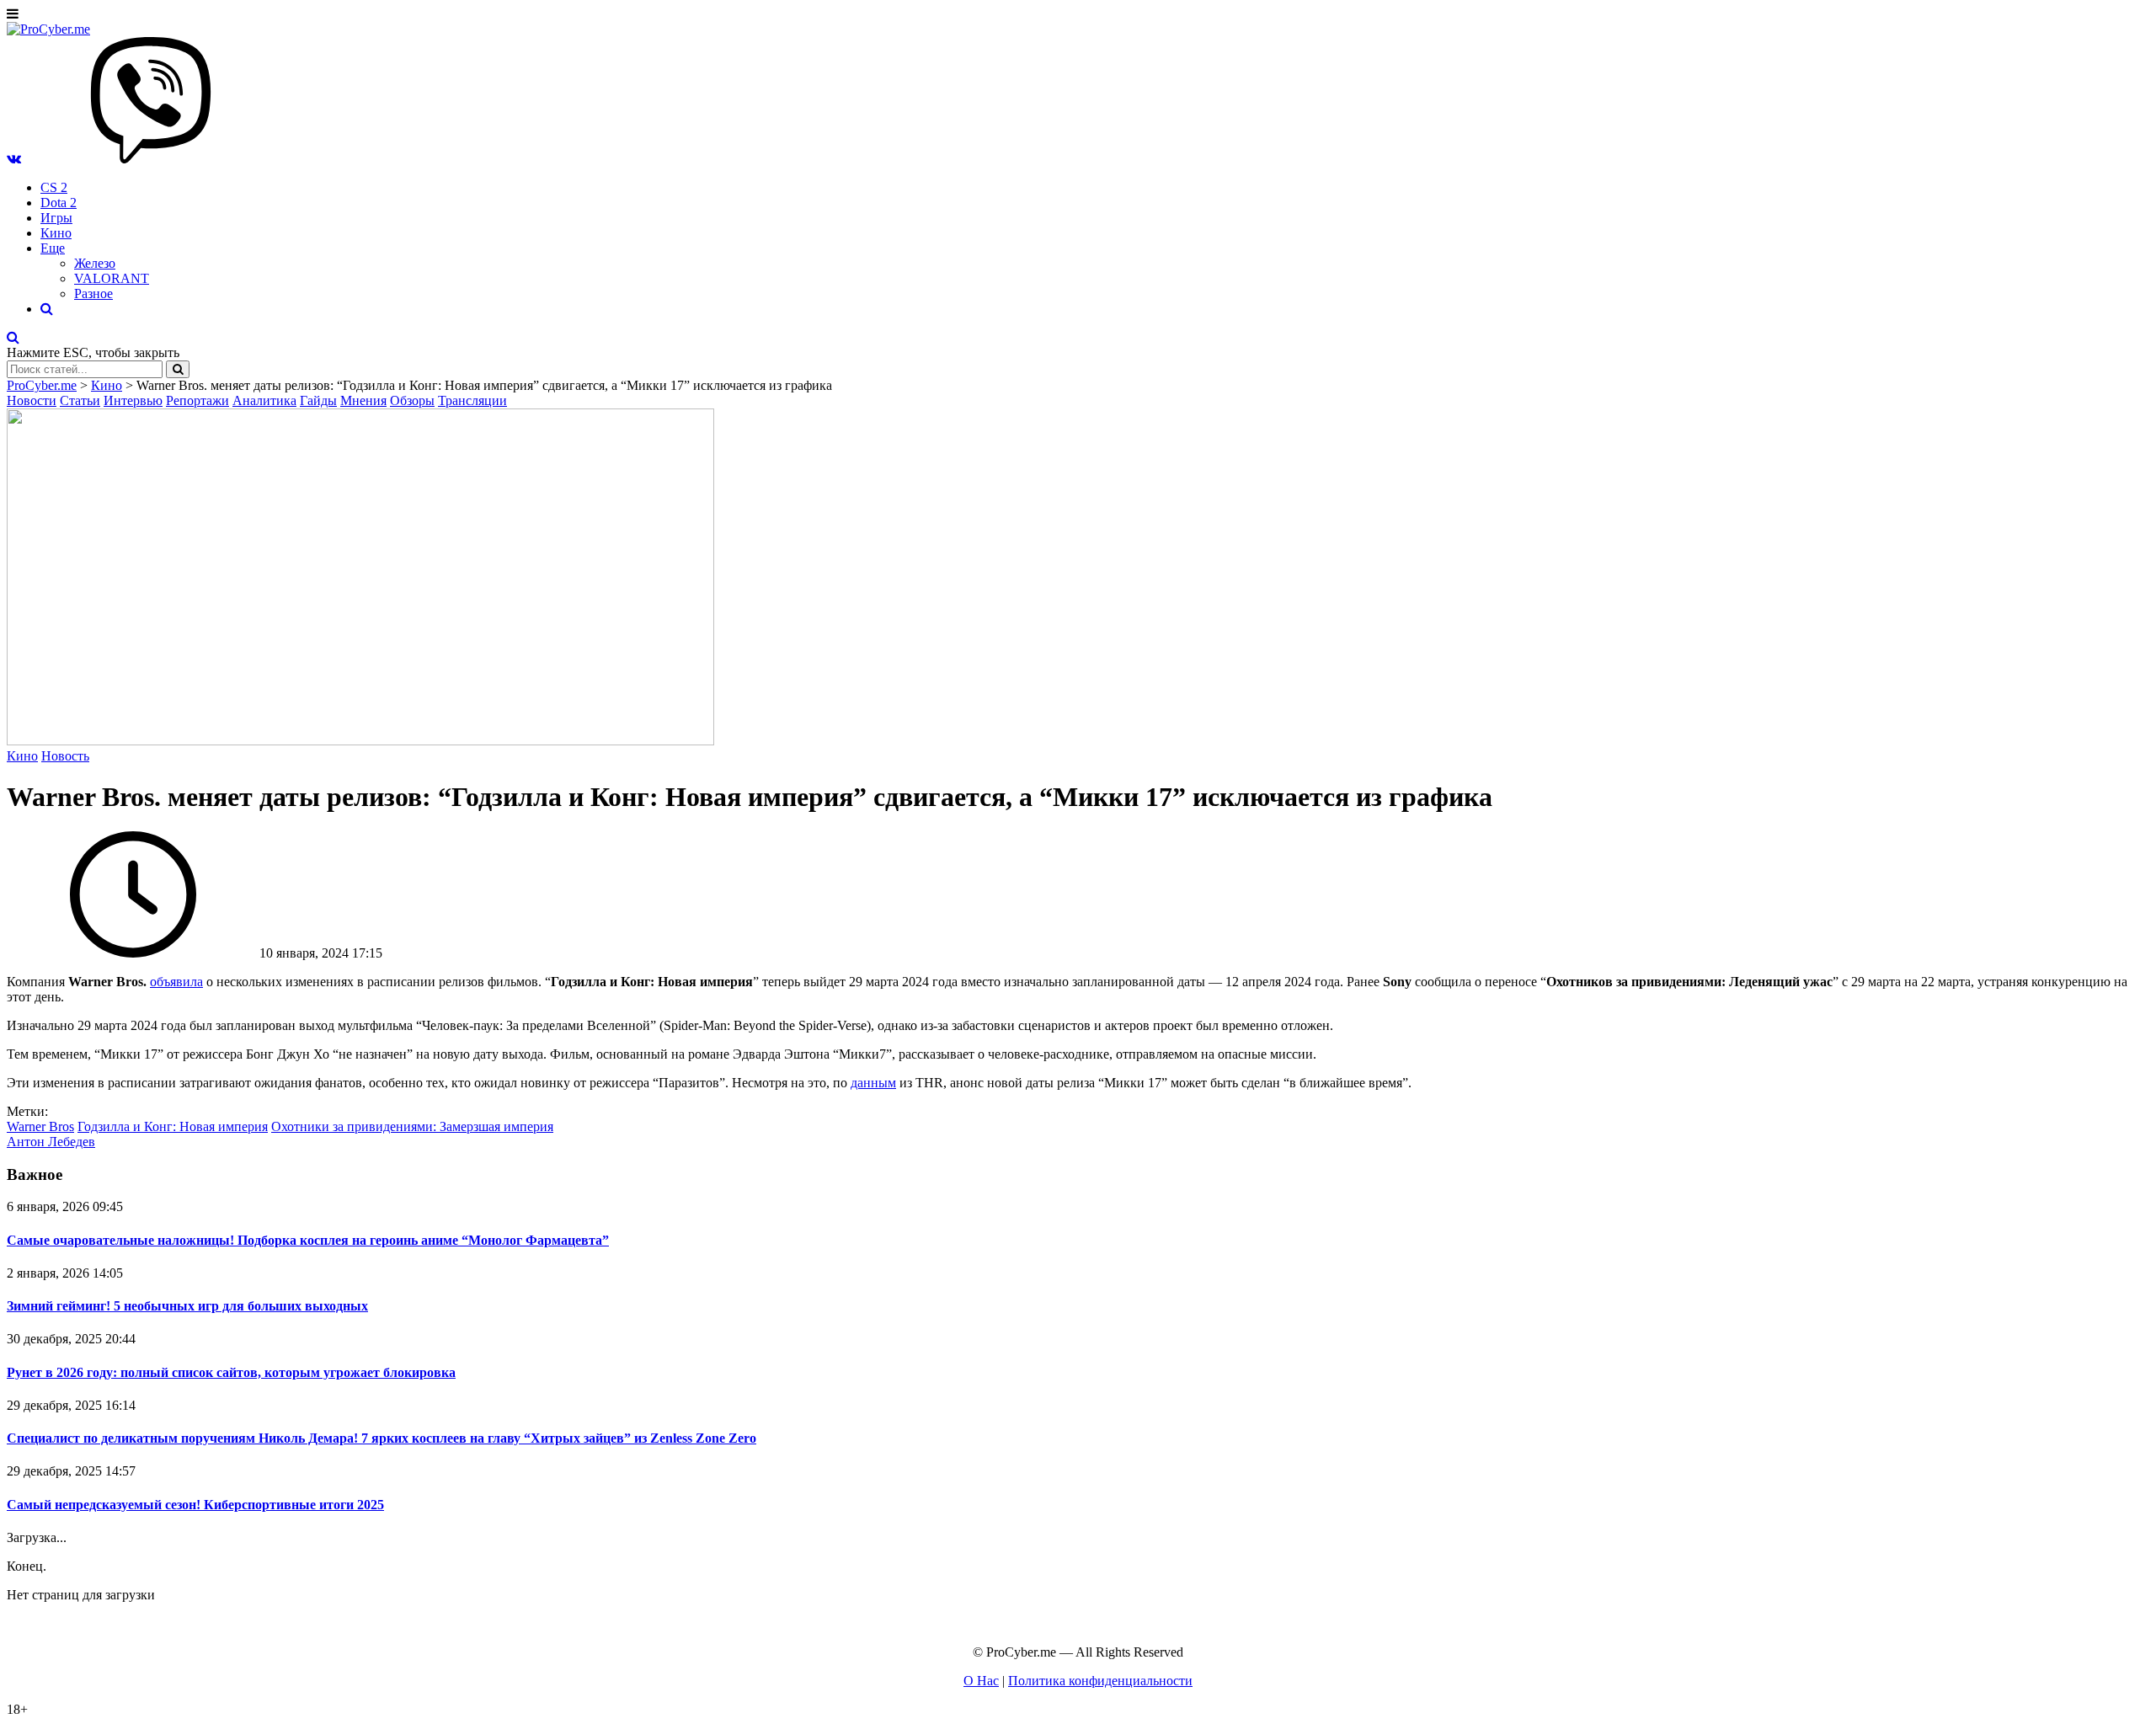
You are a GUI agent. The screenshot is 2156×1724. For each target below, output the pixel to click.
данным (873, 1083)
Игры (56, 218)
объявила (176, 982)
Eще (53, 248)
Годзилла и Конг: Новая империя (173, 1126)
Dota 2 (59, 203)
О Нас (981, 1681)
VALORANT (112, 278)
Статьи (80, 400)
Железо (95, 263)
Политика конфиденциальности (1100, 1681)
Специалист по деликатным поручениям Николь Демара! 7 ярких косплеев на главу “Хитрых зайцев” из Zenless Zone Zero (382, 1438)
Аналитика (264, 400)
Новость (65, 756)
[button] (14, 159)
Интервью (133, 400)
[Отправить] (178, 369)
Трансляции (472, 400)
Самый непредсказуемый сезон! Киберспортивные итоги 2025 (195, 1505)
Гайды (318, 400)
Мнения (363, 400)
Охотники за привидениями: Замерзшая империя (412, 1126)
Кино (56, 233)
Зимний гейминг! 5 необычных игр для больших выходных (187, 1306)
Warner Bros (40, 1126)
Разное (93, 294)
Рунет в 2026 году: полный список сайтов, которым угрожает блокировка (231, 1372)
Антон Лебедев (51, 1142)
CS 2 (54, 187)
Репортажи (197, 400)
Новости (32, 400)
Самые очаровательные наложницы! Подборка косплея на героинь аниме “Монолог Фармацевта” (308, 1240)
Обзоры (412, 400)
